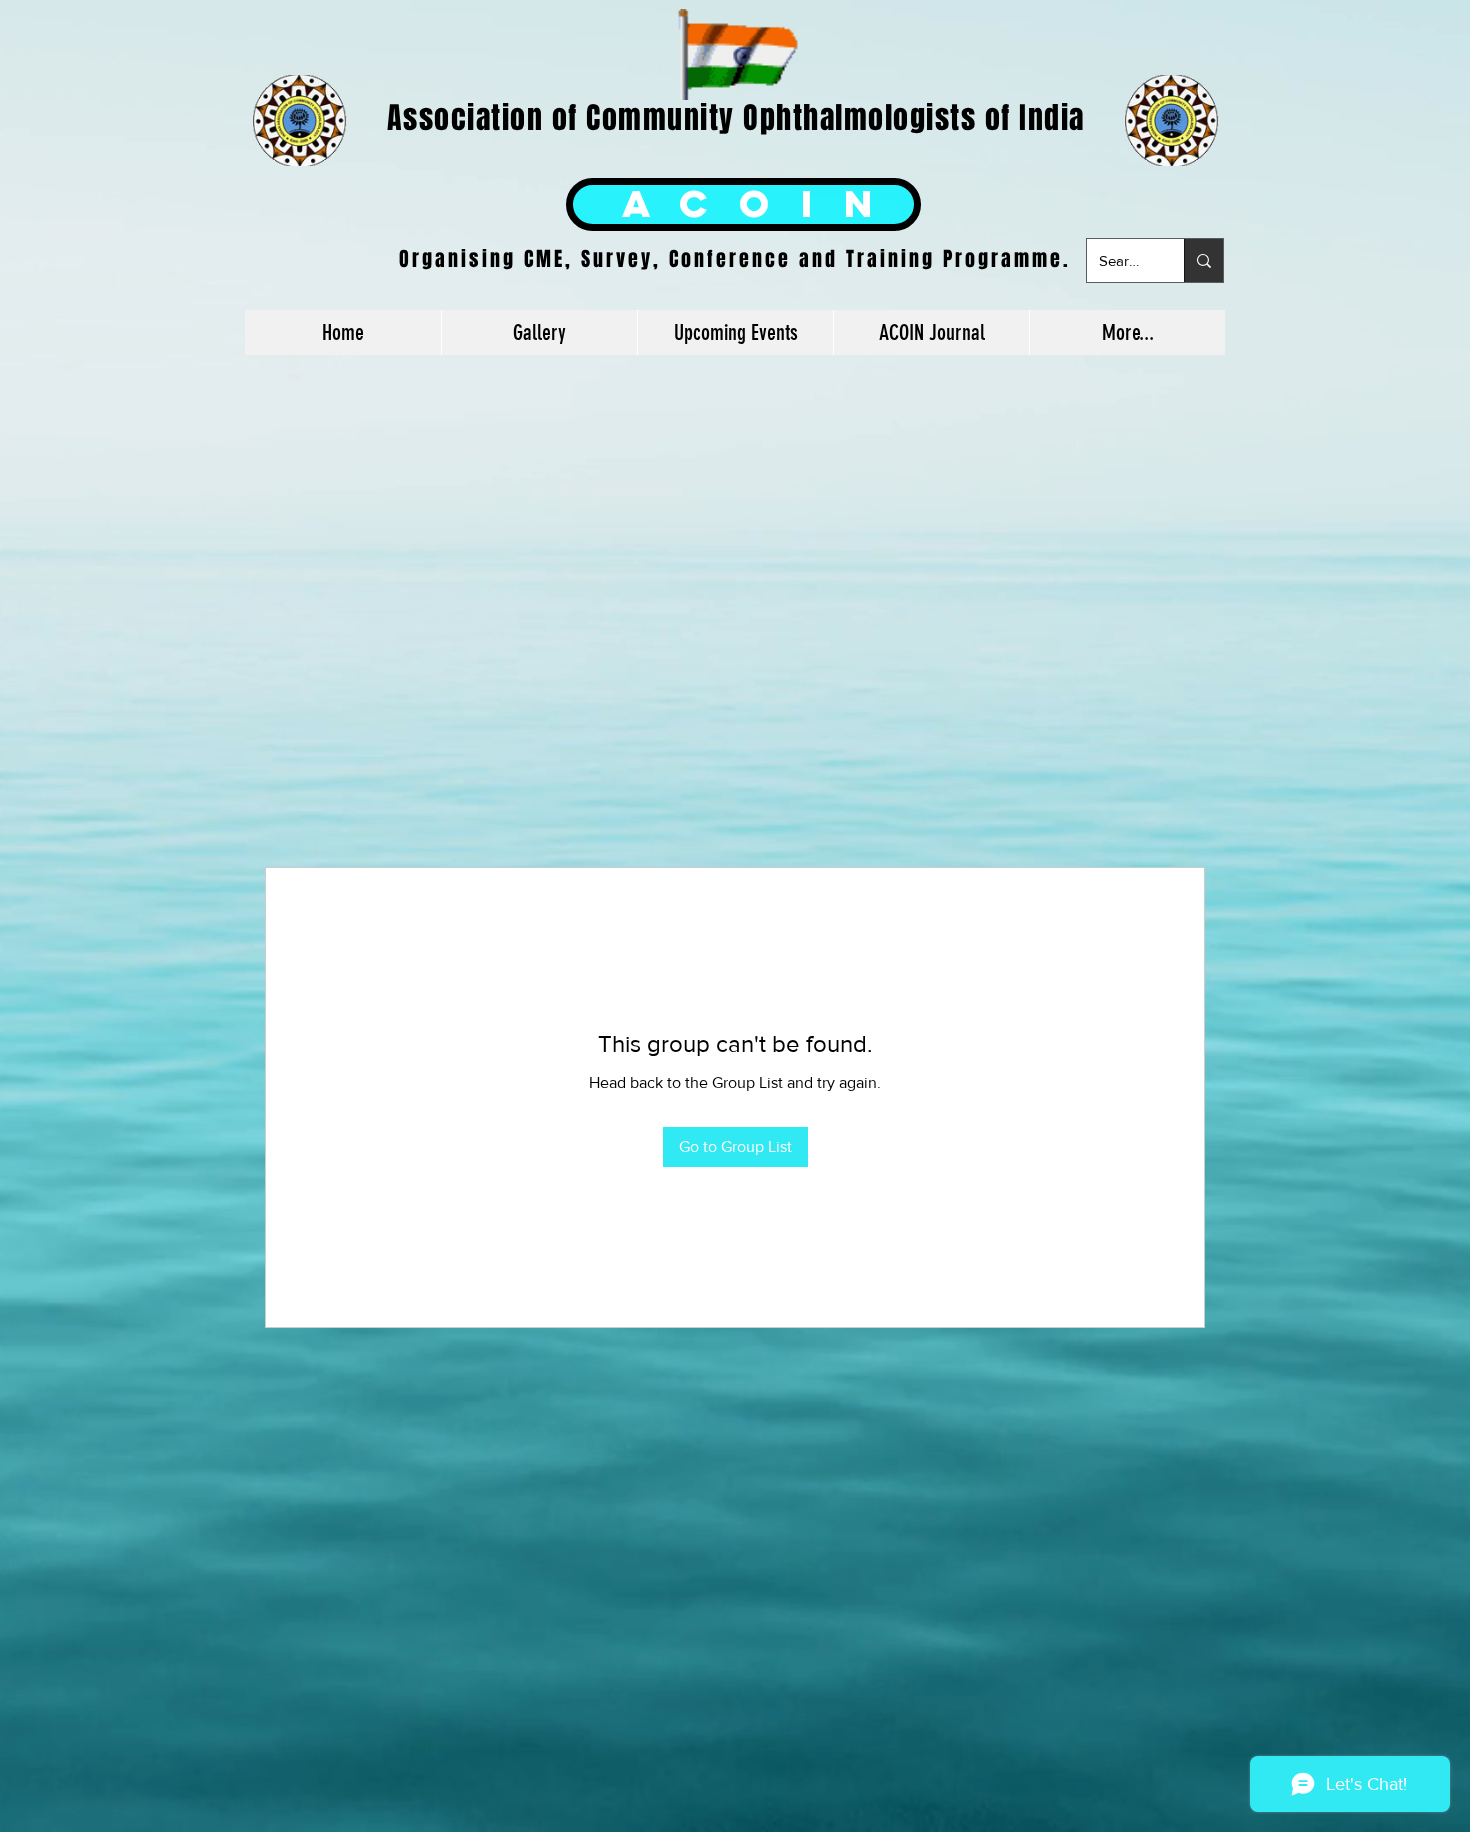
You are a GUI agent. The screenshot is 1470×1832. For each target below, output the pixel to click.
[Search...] (1203, 260)
